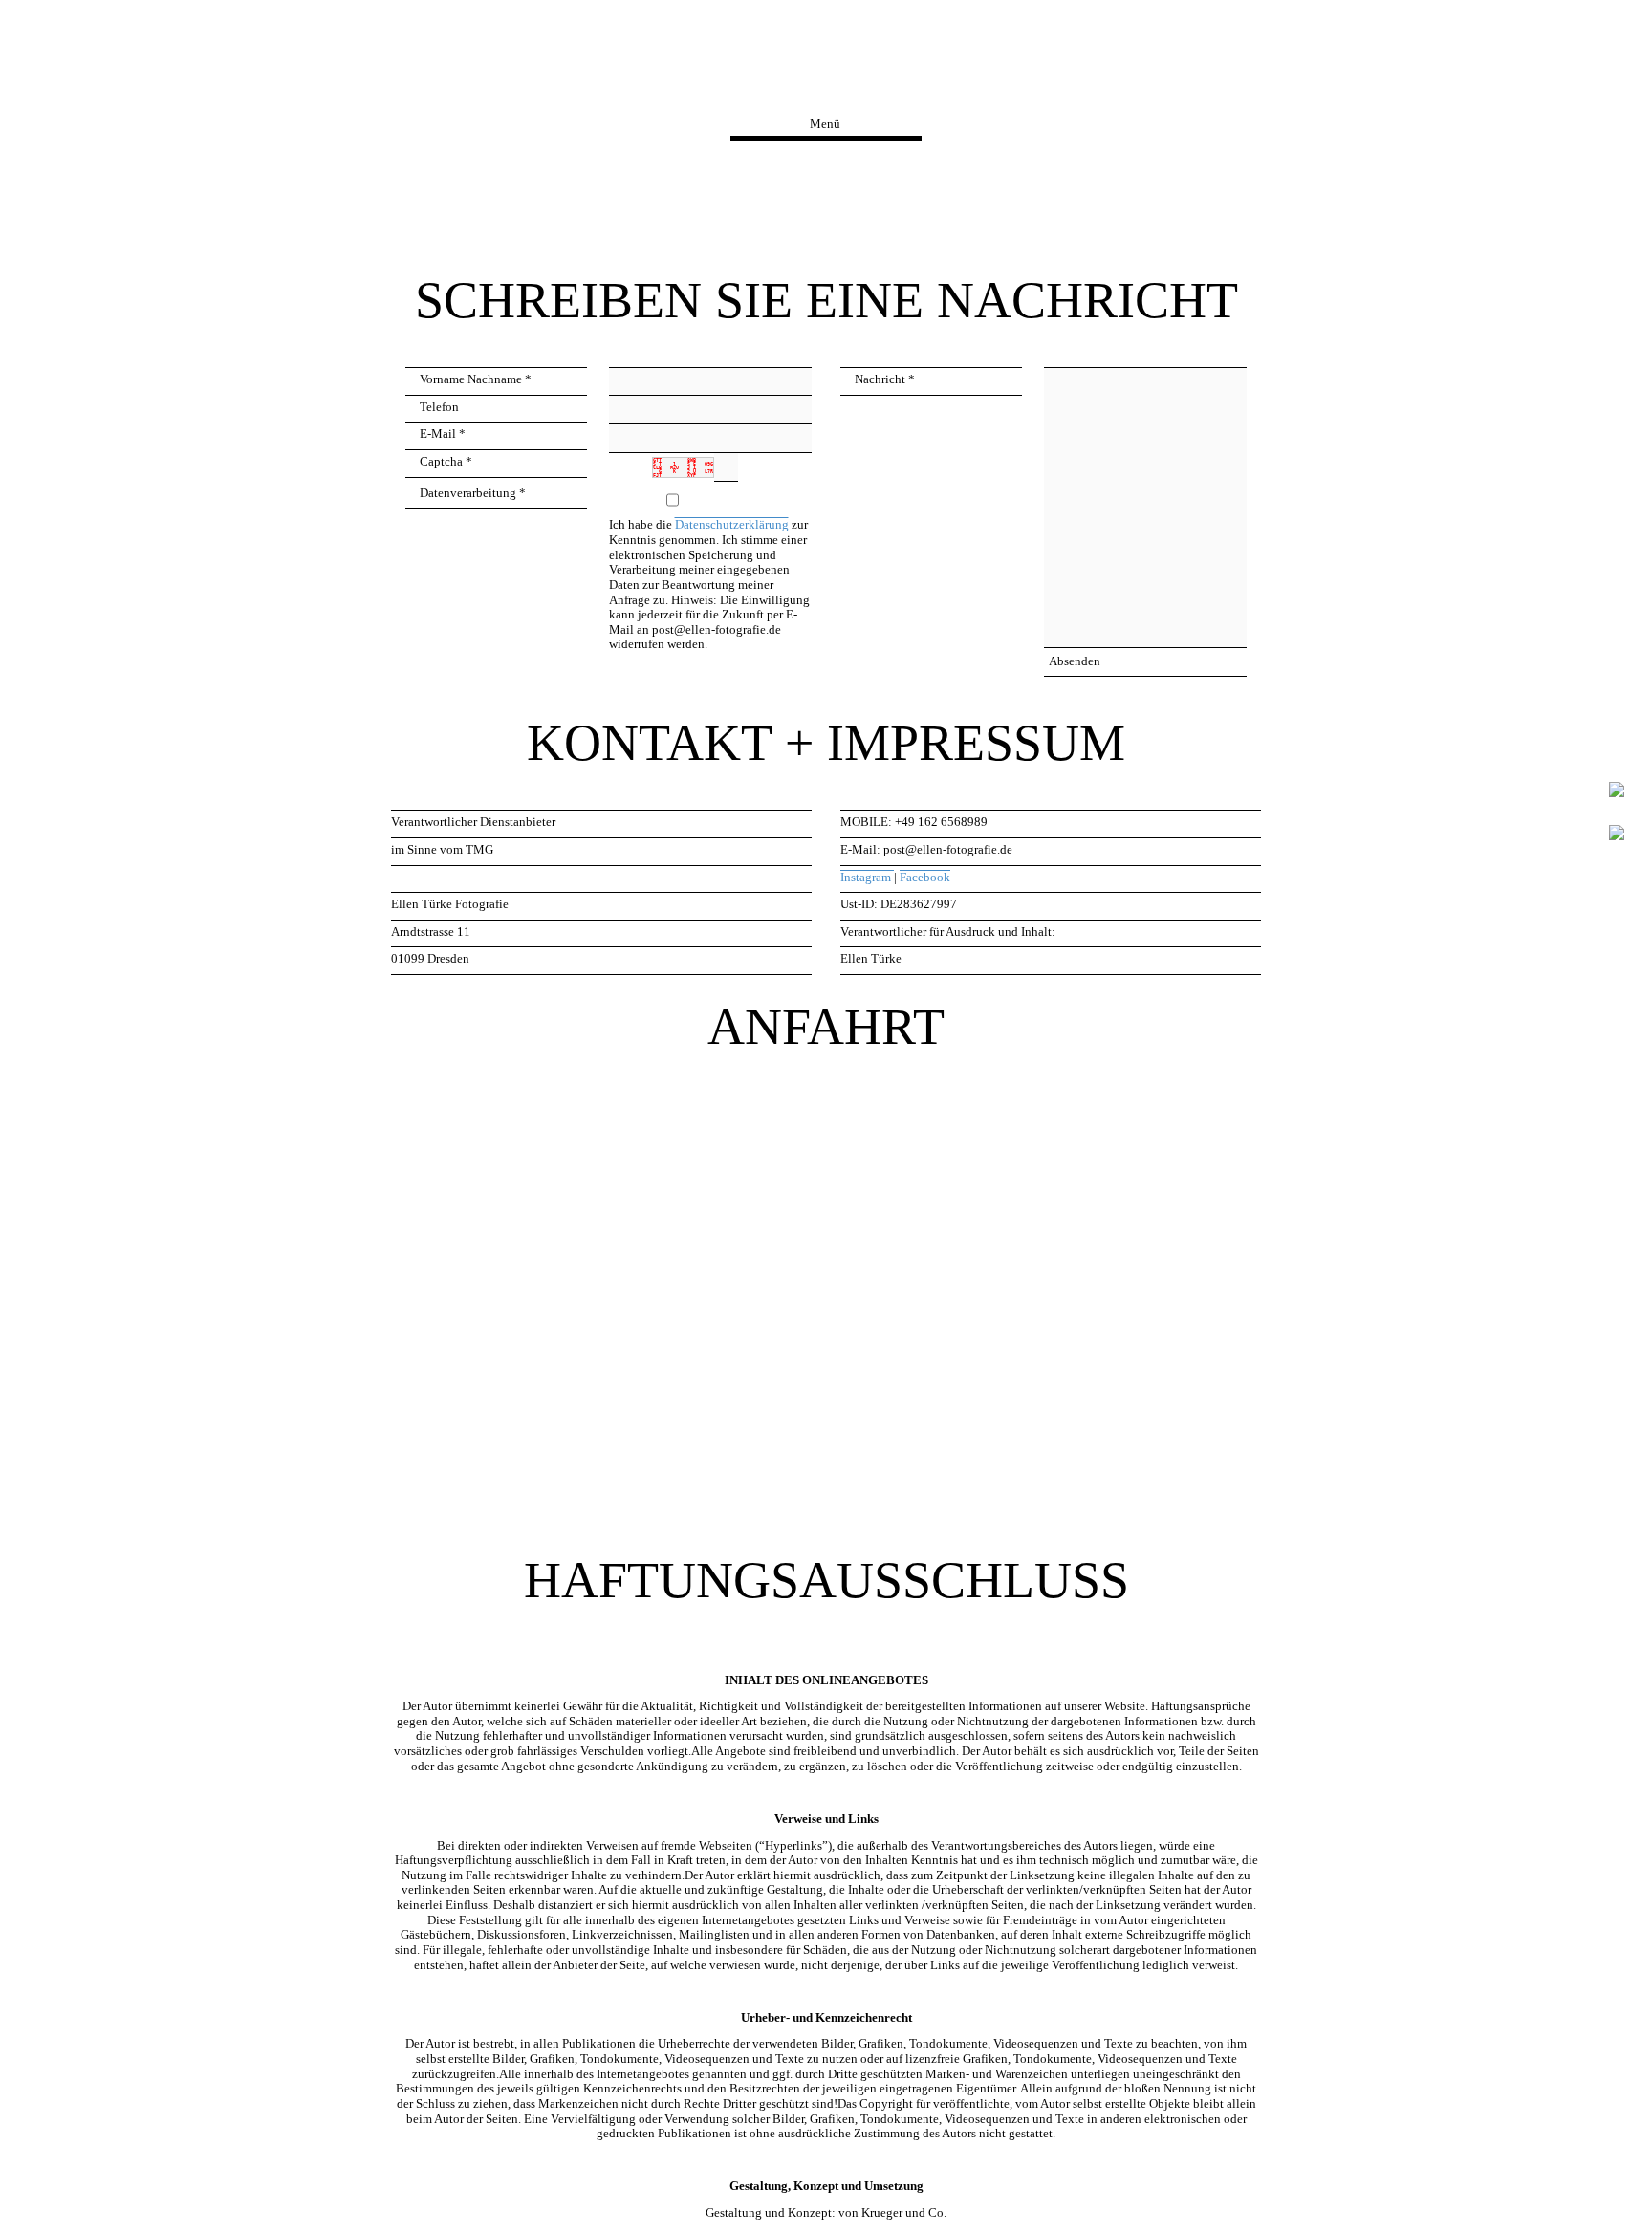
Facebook (925, 878)
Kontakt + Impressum (826, 76)
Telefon (439, 407)
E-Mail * (443, 434)
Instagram (867, 878)
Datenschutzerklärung (732, 525)
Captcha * (446, 462)
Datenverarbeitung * (473, 493)
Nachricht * (885, 379)
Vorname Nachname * (476, 379)
